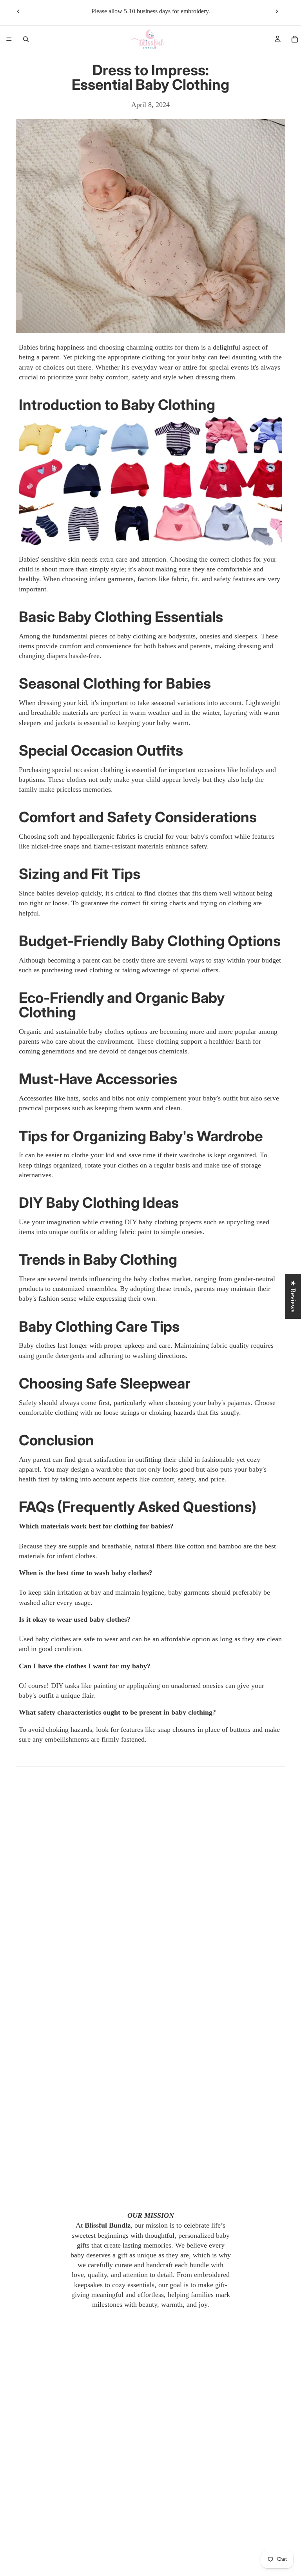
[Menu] (9, 39)
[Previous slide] (18, 11)
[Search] (26, 39)
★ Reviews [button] (293, 1296)
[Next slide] (277, 11)
